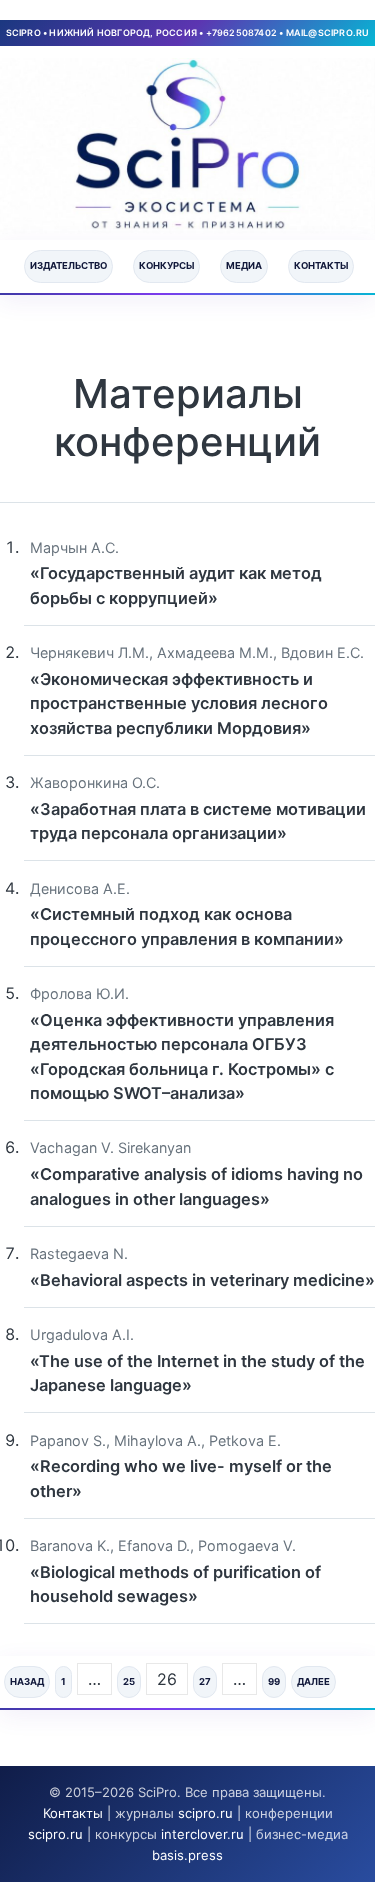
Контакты (321, 265)
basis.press (187, 1855)
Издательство (68, 265)
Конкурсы (166, 265)
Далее (313, 1681)
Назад (27, 1681)
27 (205, 1681)
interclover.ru (202, 1834)
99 (274, 1681)
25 (129, 1681)
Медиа (244, 265)
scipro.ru (205, 1813)
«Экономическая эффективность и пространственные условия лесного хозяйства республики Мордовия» (179, 703)
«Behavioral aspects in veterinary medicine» (202, 1280)
